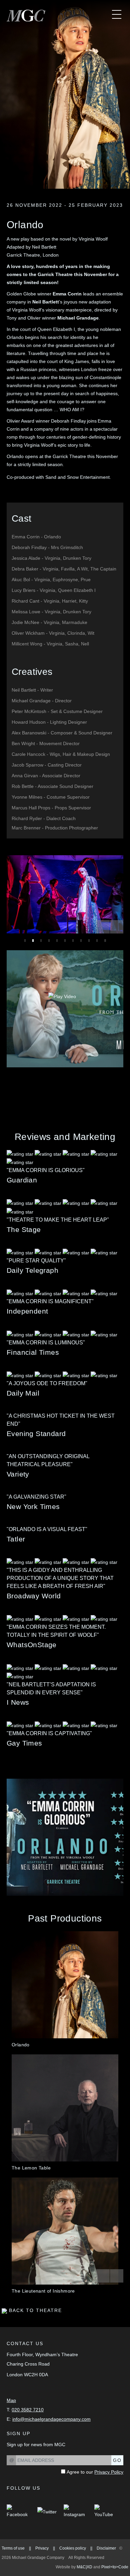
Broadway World (34, 1596)
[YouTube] (106, 2511)
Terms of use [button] (13, 2548)
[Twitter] (47, 2511)
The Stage (24, 1229)
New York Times (33, 1506)
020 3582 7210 (28, 2410)
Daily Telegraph (32, 1270)
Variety (18, 1474)
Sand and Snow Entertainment (77, 477)
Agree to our (95, 2472)
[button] (103, 927)
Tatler (16, 1539)
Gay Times (24, 1743)
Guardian (22, 1180)
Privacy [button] (42, 2548)
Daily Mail (23, 1393)
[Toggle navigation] (112, 15)
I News (18, 1702)
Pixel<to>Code (115, 2567)
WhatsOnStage (32, 1645)
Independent (27, 1311)
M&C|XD (84, 2567)
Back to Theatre (34, 2310)
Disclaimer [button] (106, 2548)
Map (11, 2400)
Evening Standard (36, 1434)
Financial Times (33, 1352)
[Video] (62, 996)
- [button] (36, 537)
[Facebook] (18, 2511)
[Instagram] (75, 2511)
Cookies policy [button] (73, 2548)
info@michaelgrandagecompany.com (51, 2419)
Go (117, 2460)
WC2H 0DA (36, 2375)
